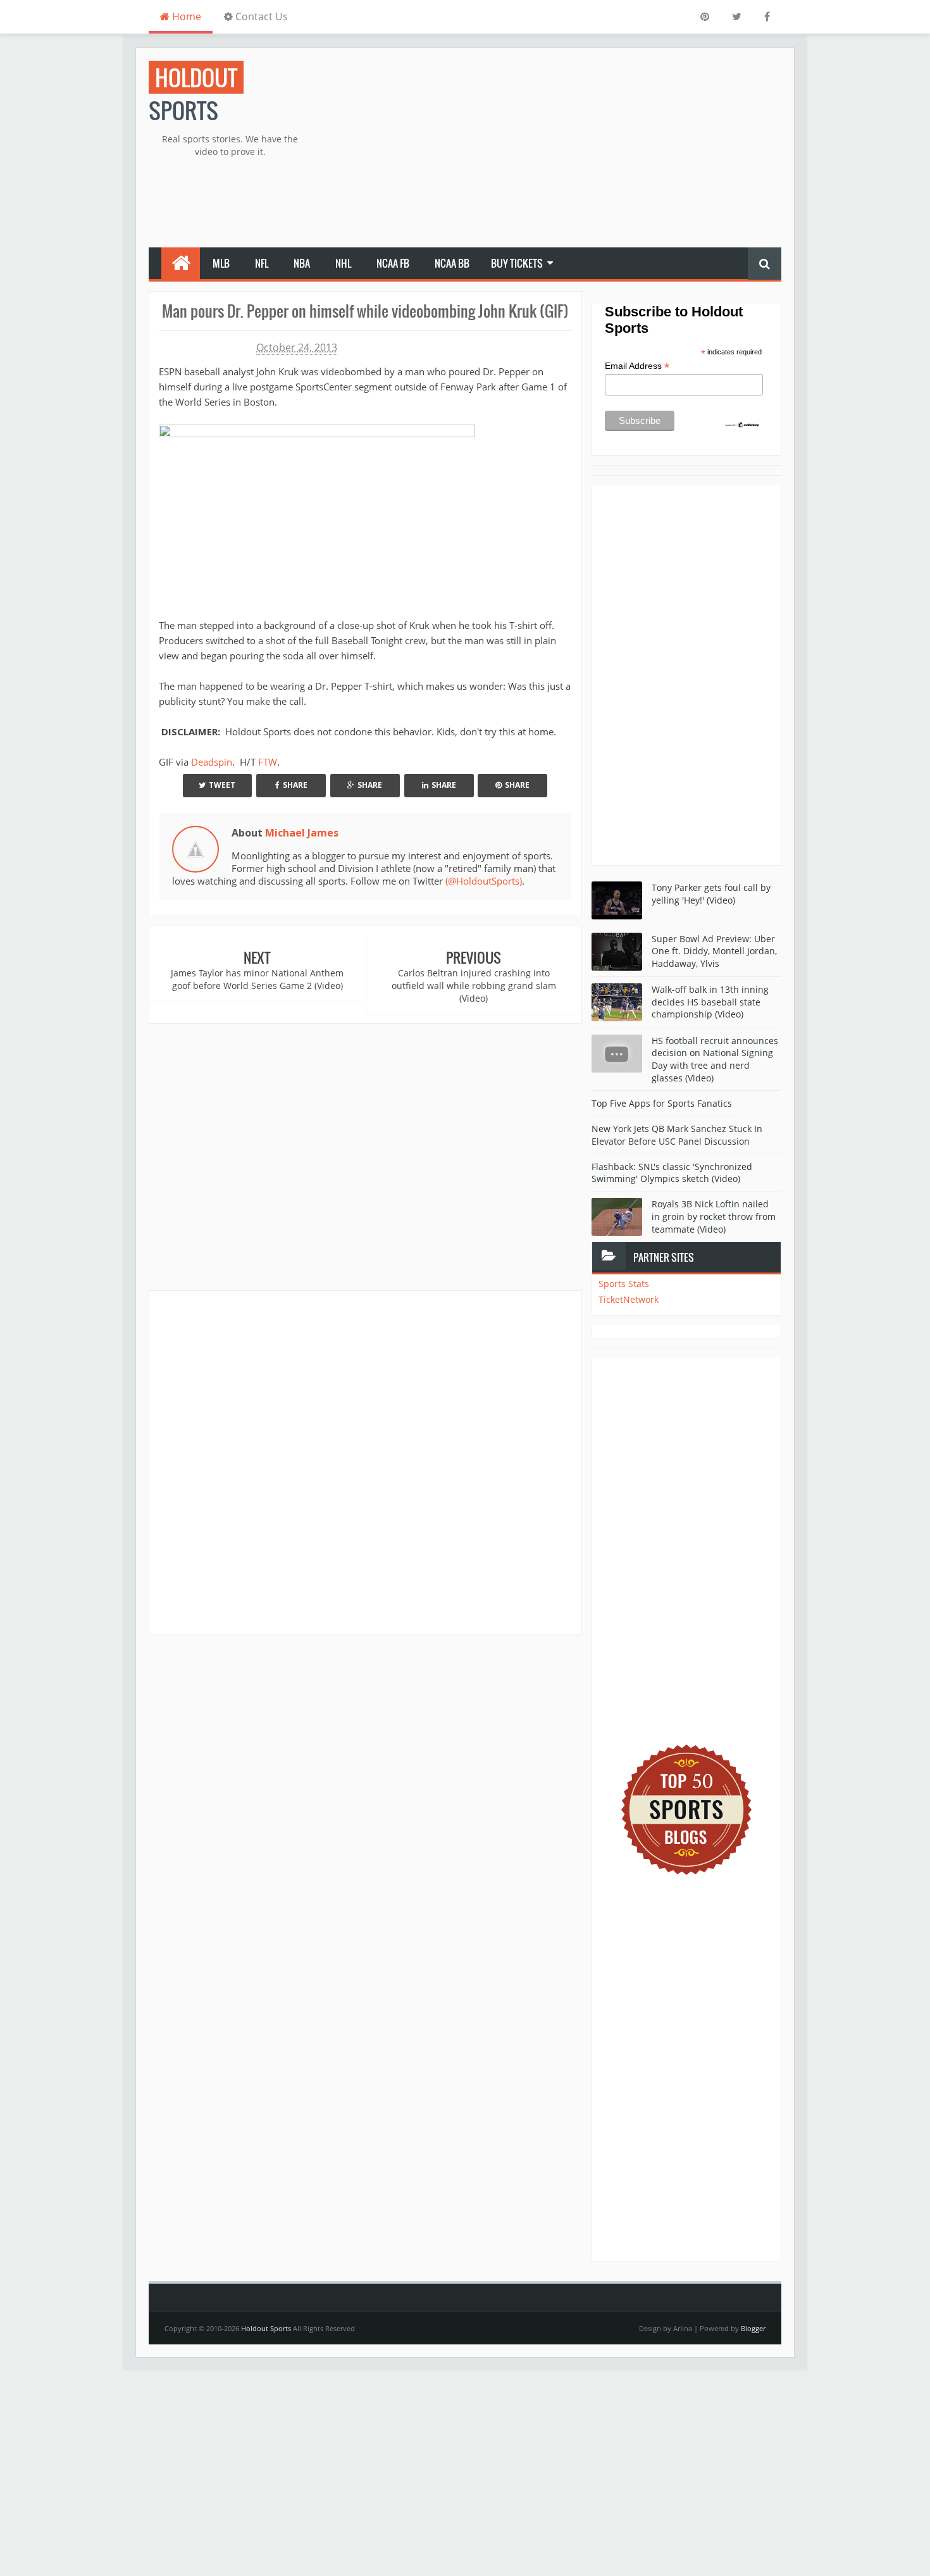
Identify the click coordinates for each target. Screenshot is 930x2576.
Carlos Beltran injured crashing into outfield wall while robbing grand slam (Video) (474, 985)
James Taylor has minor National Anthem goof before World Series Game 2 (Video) (257, 979)
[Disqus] (365, 1462)
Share (295, 785)
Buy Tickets (517, 263)
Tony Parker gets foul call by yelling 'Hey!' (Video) (711, 894)
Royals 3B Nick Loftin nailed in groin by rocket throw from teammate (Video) (714, 1216)
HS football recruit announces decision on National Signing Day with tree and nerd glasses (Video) (715, 1059)
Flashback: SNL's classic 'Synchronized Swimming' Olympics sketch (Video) (672, 1173)
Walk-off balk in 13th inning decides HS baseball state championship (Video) (710, 1002)
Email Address (637, 366)
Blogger (753, 2328)
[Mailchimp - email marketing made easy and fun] (742, 424)
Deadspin (212, 762)
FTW (268, 762)
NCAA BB (452, 263)
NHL (343, 263)
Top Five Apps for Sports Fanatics (662, 1103)
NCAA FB (393, 263)
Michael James (302, 833)
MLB (221, 263)
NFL (262, 263)
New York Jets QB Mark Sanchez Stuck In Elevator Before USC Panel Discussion (677, 1135)
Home (185, 16)
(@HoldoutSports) (484, 881)
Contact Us (260, 16)
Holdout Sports (266, 2328)
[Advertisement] (551, 149)
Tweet (222, 785)
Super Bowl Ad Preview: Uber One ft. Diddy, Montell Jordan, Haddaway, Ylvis (714, 951)
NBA (302, 263)
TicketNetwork (629, 1299)
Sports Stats (624, 1284)
